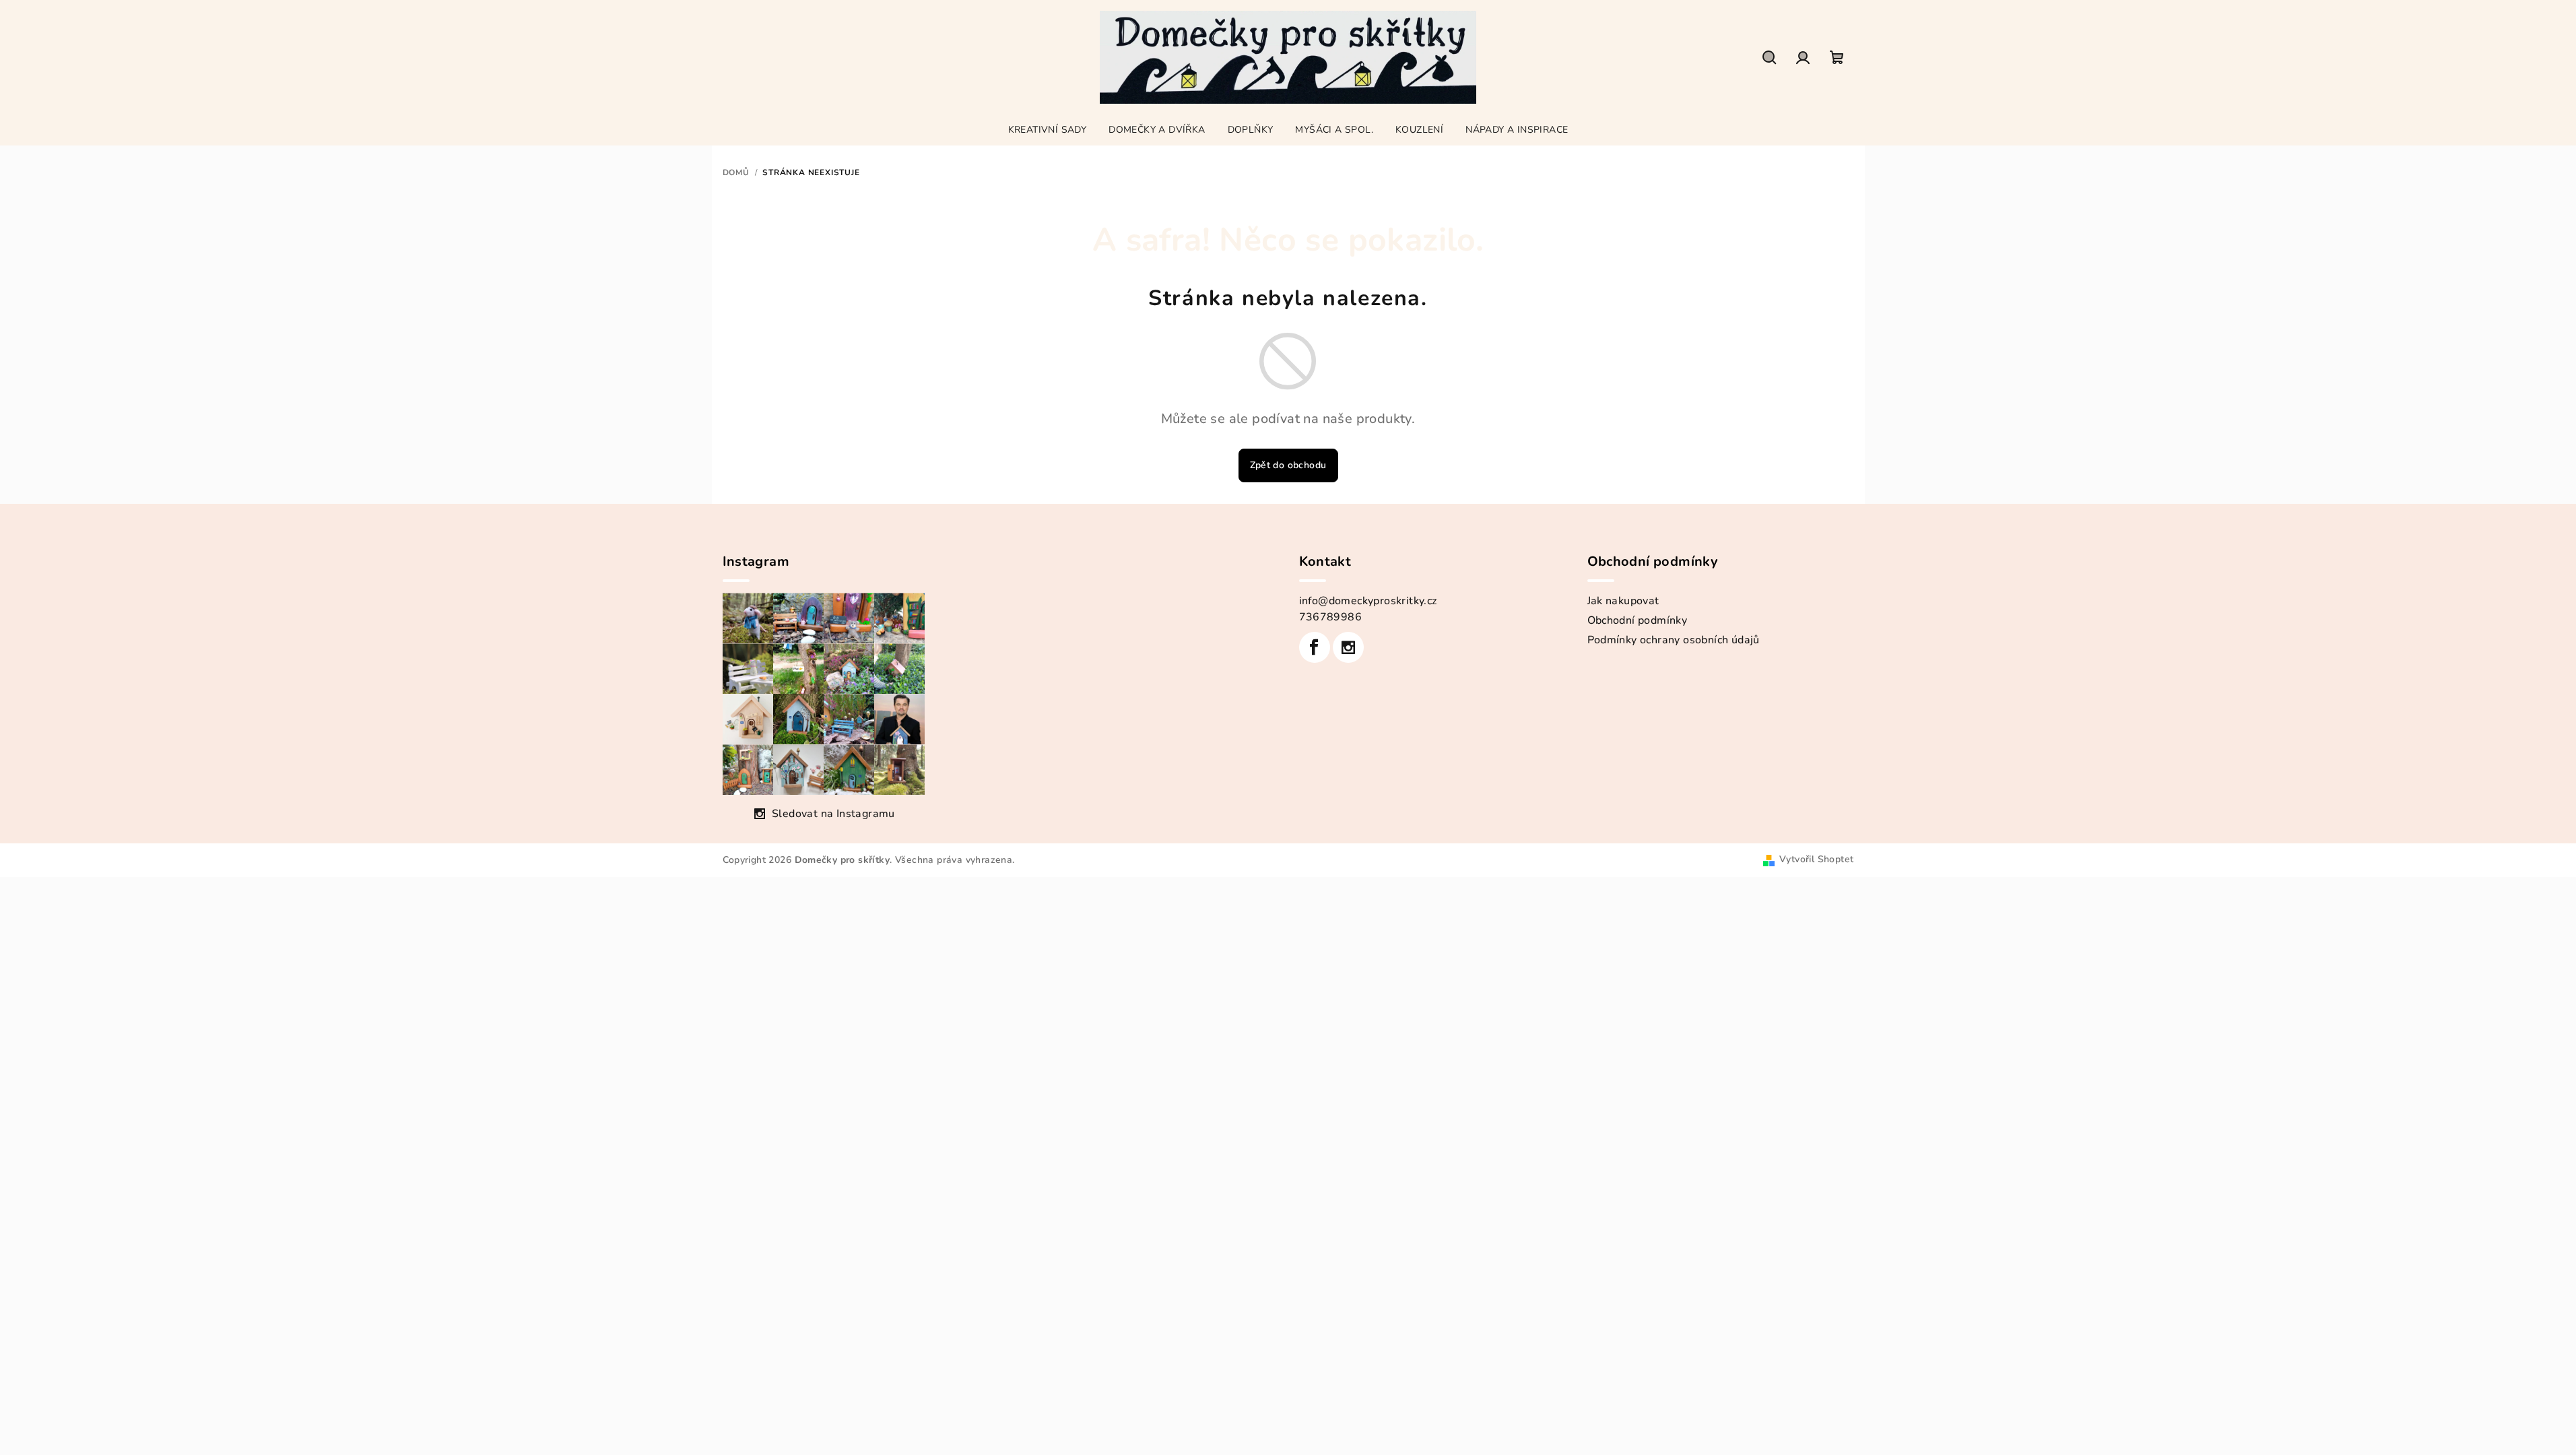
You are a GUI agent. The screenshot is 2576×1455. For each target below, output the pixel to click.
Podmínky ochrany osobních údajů (1674, 640)
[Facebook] (1315, 647)
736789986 (1331, 617)
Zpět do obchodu (1288, 465)
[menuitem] (1048, 130)
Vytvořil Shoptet (1816, 859)
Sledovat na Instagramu (833, 814)
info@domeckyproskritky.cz (1368, 601)
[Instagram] (1348, 647)
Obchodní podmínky (1638, 620)
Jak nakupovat (1623, 601)
